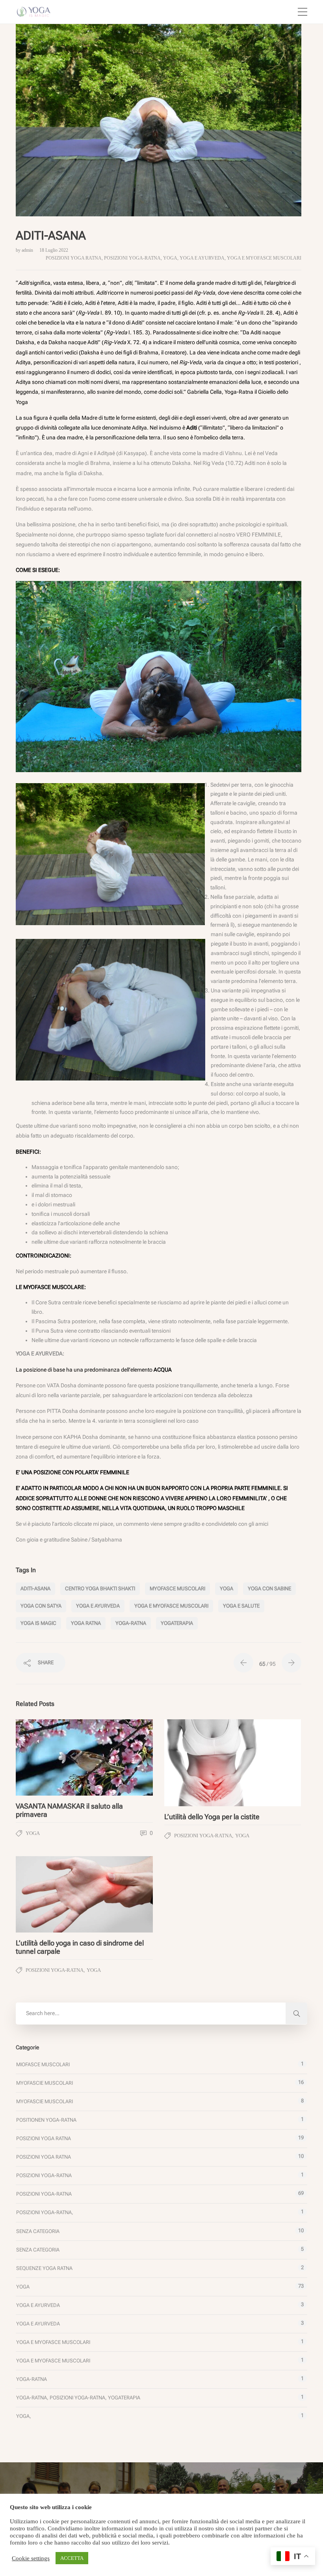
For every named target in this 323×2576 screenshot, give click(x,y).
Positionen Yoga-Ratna (46, 2120)
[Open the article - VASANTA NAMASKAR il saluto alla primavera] (50, 1757)
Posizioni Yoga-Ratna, (45, 2212)
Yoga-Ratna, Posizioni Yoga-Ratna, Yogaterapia (78, 2398)
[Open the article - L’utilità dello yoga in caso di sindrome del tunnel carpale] (50, 1894)
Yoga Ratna (86, 1623)
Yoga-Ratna (32, 2379)
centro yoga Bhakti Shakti (100, 1589)
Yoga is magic (38, 1623)
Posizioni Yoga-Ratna (44, 2175)
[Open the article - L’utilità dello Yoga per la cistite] (199, 1763)
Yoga (170, 258)
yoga (226, 1589)
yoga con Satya (41, 1606)
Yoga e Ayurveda (202, 258)
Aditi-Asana (35, 1589)
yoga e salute (241, 1606)
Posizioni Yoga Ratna (74, 258)
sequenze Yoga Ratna (44, 2268)
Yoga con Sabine (269, 1589)
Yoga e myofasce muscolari (264, 258)
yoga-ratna (131, 1623)
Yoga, (24, 2416)
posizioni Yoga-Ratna (132, 258)
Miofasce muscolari (43, 2064)
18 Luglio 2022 (54, 250)
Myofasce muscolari (177, 1589)
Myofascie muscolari (45, 2083)
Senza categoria (38, 2231)
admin (28, 250)
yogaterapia (177, 1623)
